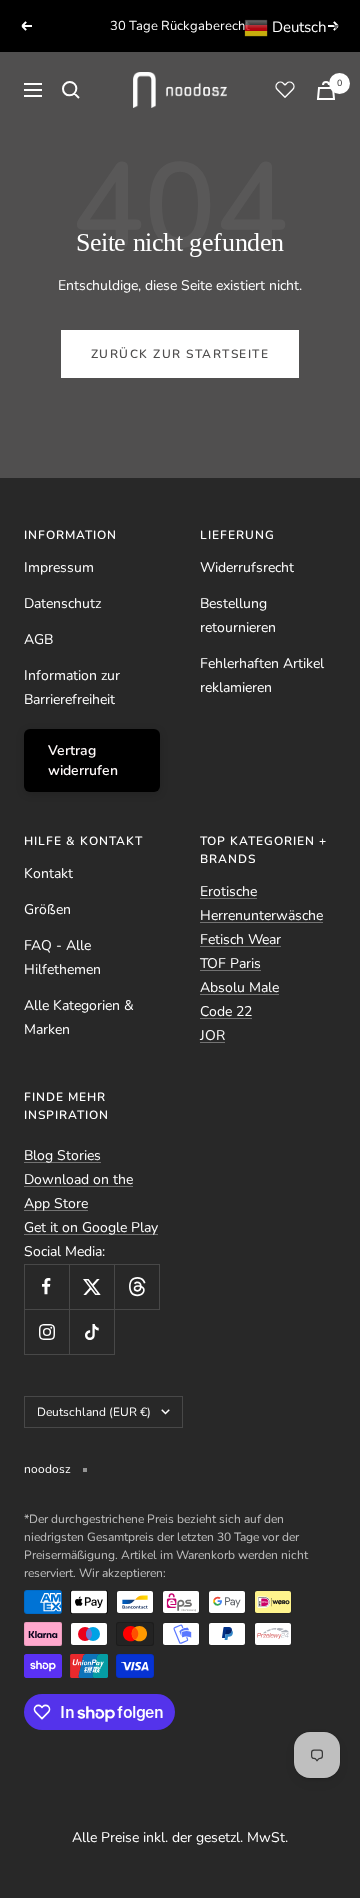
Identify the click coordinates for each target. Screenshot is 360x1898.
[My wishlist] (285, 89)
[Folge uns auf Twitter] (91, 1286)
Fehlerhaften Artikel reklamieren (262, 675)
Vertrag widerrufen (83, 760)
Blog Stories (62, 1155)
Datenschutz (62, 603)
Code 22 (226, 1011)
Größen (47, 909)
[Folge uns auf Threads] (136, 1286)
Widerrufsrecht (247, 567)
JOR (212, 1035)
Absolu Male (239, 987)
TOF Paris (230, 963)
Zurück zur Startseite (180, 354)
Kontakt (48, 873)
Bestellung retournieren (238, 615)
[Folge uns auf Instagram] (46, 1331)
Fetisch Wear (240, 939)
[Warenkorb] (326, 90)
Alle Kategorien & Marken (79, 1017)
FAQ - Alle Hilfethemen (62, 957)
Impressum (59, 567)
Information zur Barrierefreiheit (72, 687)
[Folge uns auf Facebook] (46, 1286)
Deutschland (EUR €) (94, 1412)
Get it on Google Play (91, 1227)
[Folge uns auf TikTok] (91, 1331)
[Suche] (71, 90)
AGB (38, 639)
